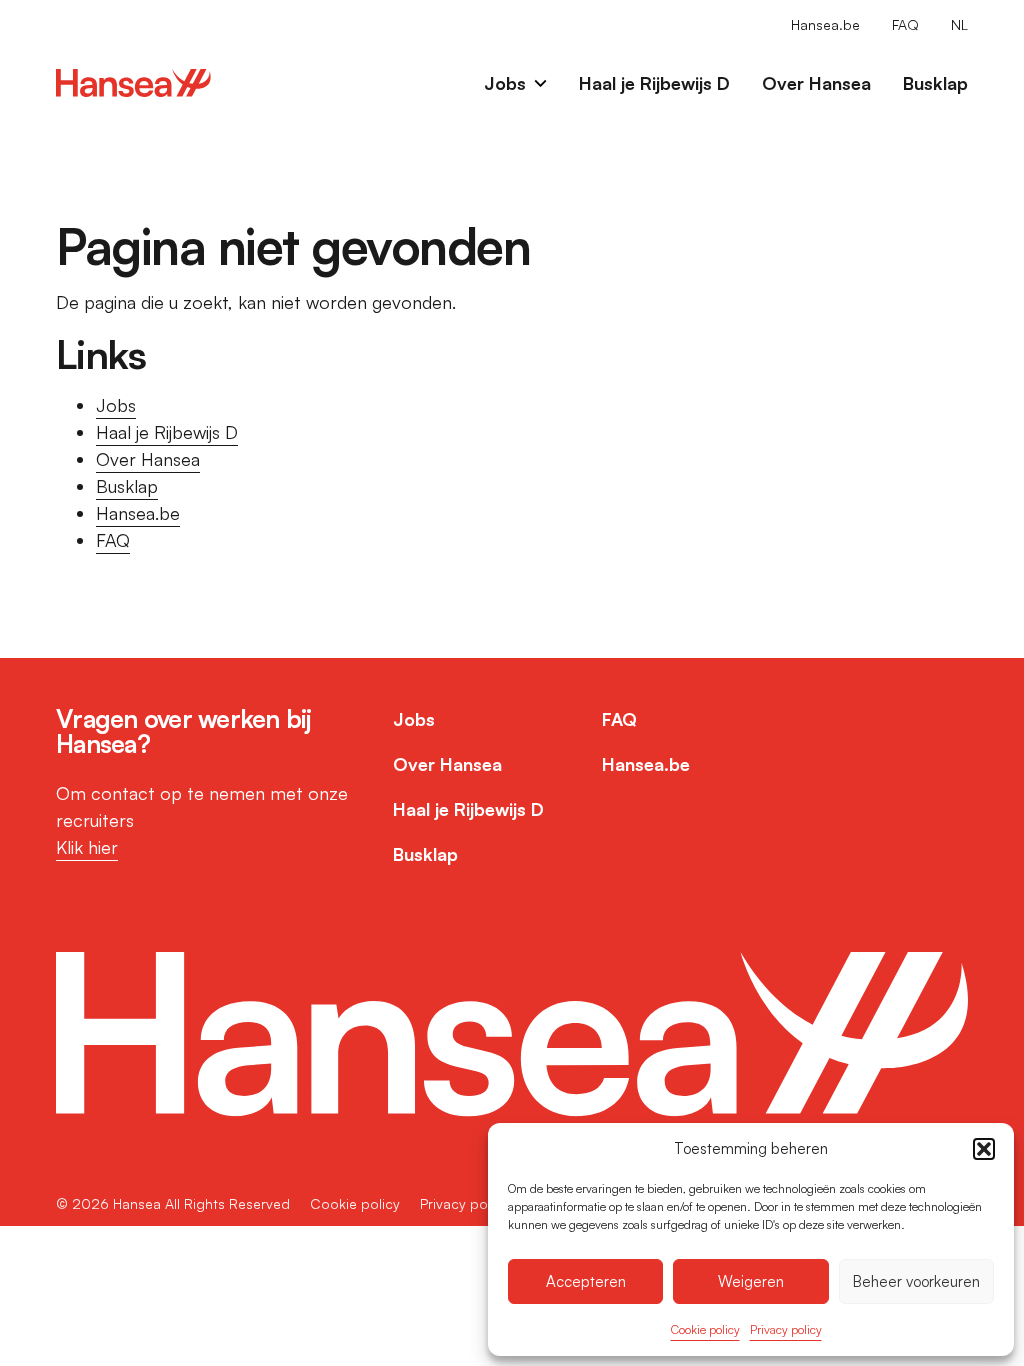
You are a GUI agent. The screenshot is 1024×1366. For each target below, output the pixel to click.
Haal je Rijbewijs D (654, 83)
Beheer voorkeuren (916, 1281)
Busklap (935, 83)
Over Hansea (816, 83)
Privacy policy (786, 1329)
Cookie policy (705, 1329)
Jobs (505, 83)
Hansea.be (825, 24)
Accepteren (586, 1281)
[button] (984, 1149)
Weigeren (751, 1281)
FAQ (905, 24)
